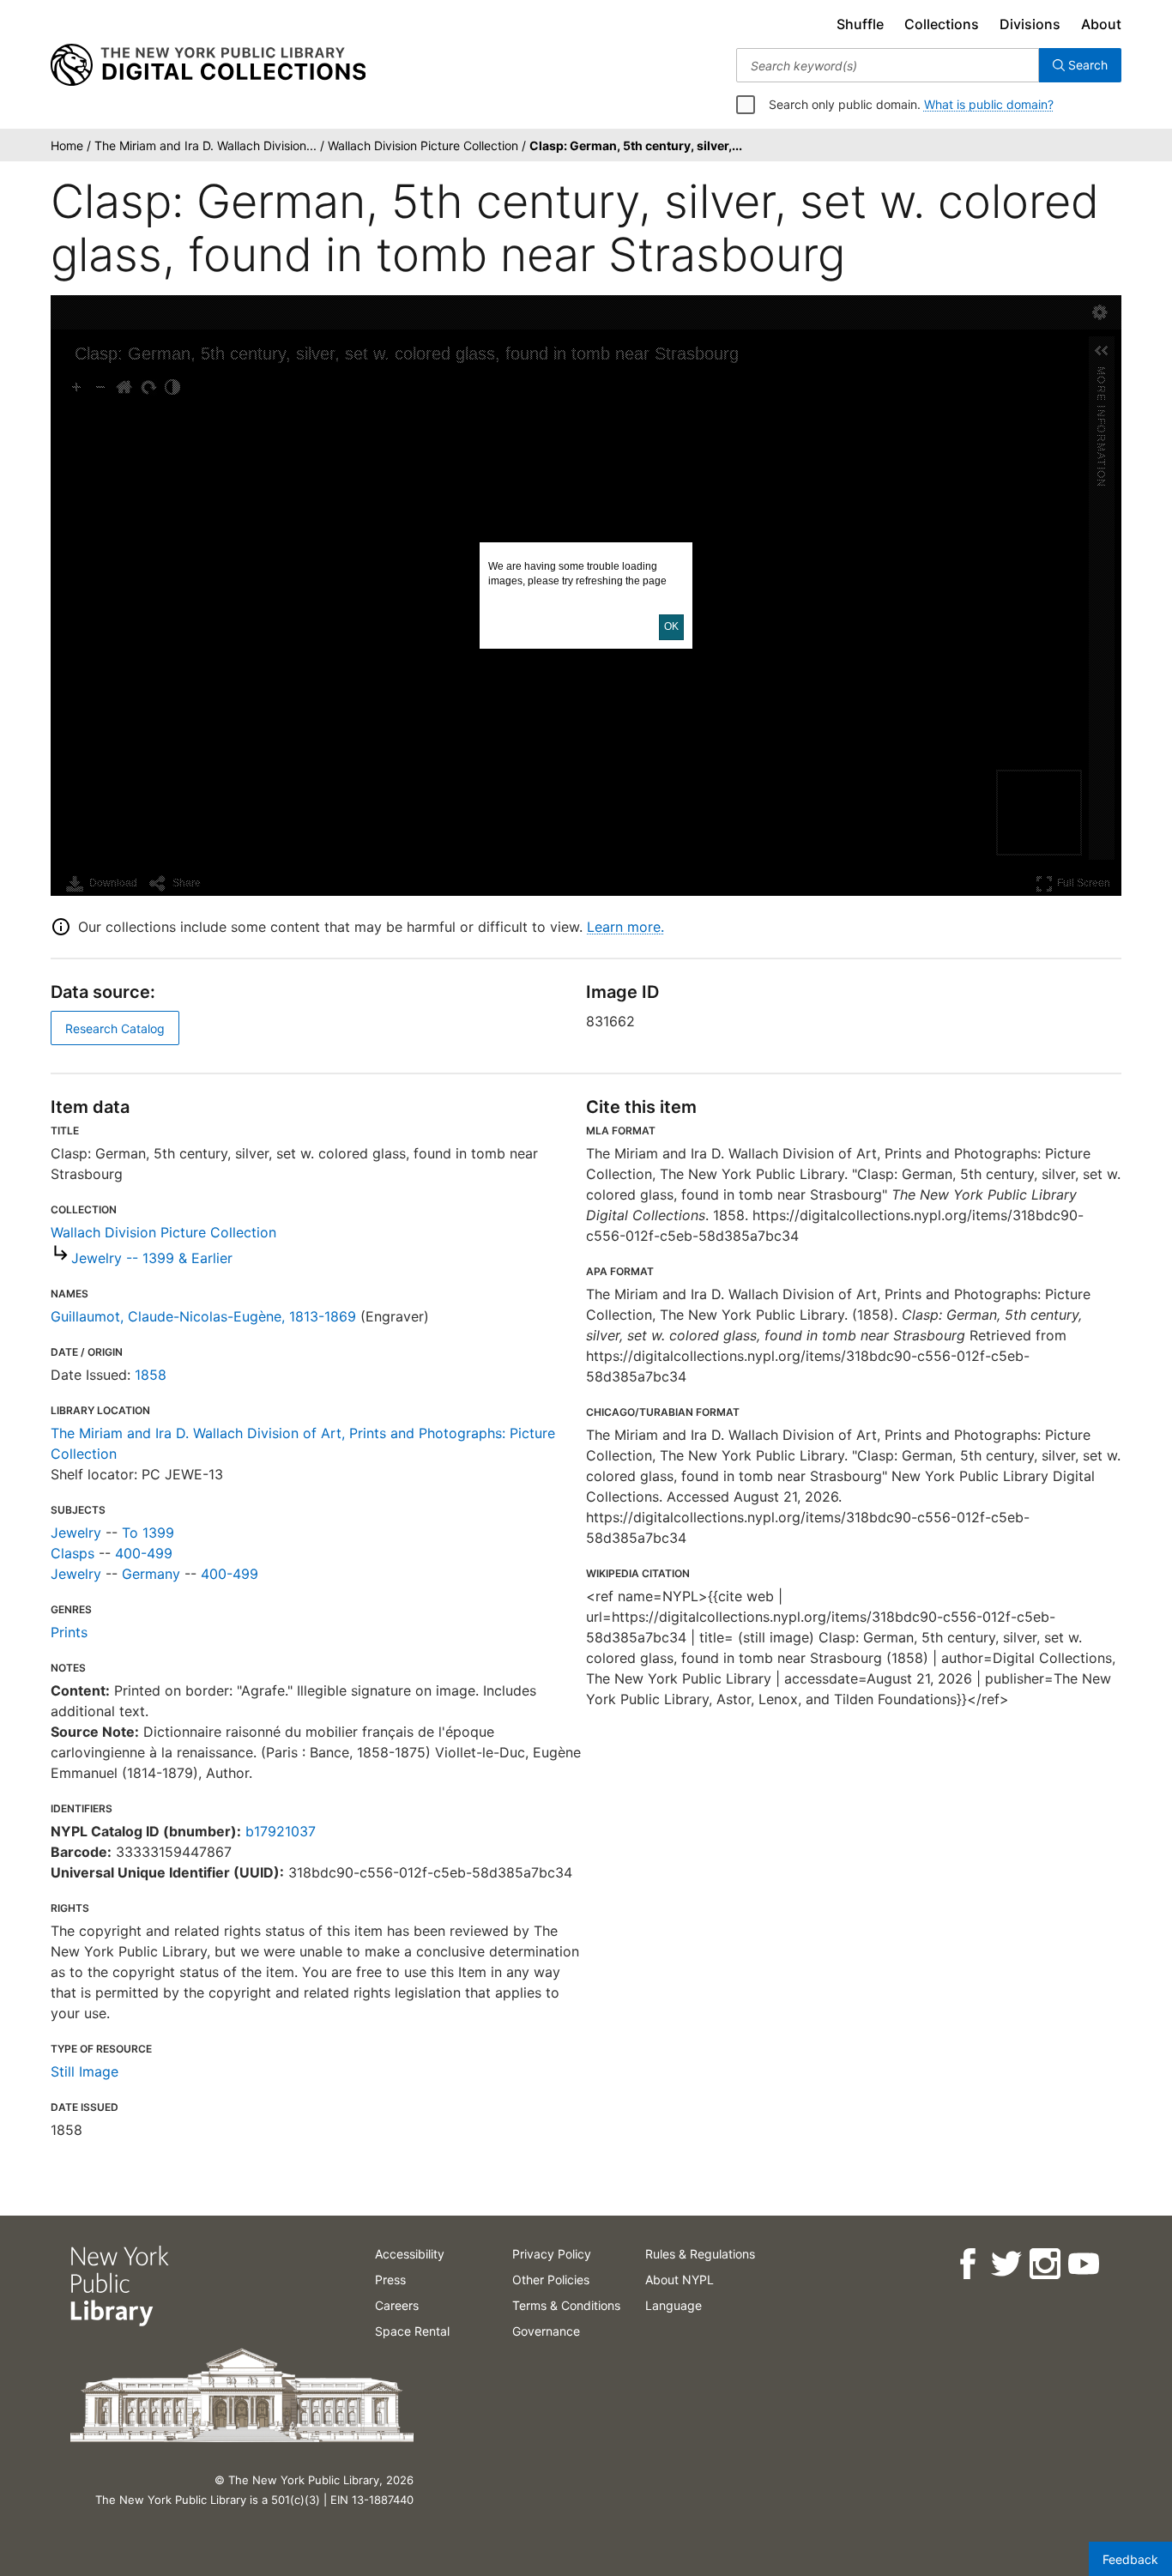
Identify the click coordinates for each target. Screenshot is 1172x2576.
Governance (546, 2331)
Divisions (1030, 24)
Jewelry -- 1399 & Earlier (152, 1258)
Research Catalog (115, 1028)
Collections (942, 24)
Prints (69, 1632)
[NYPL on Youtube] (1082, 2264)
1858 (151, 1375)
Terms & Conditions (566, 2305)
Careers (397, 2305)
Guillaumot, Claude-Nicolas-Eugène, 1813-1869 (203, 1316)
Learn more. (625, 927)
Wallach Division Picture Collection (163, 1232)
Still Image (85, 2071)
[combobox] (888, 65)
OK (671, 626)
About (1101, 24)
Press (390, 2280)
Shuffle (860, 24)
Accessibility (410, 2254)
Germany (151, 1574)
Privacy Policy (552, 2254)
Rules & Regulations (700, 2254)
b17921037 (281, 1831)
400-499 (144, 1553)
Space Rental (412, 2331)
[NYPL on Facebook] (967, 2264)
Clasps (72, 1553)
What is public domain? (989, 104)
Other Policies (551, 2280)
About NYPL (680, 2280)
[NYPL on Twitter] (1005, 2264)
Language (674, 2305)
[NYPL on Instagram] (1044, 2264)
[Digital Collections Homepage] (208, 65)
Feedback (1130, 2559)
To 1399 (148, 1533)
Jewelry (76, 1533)
